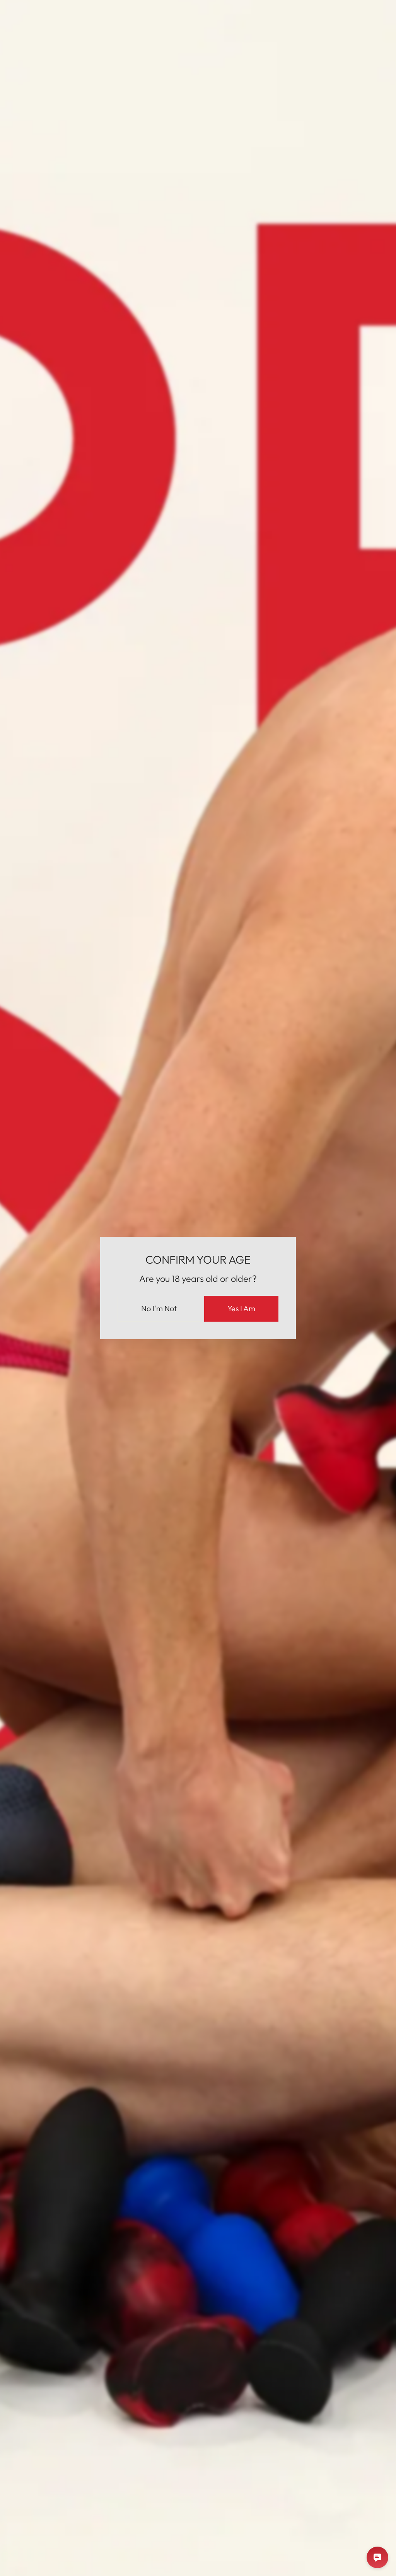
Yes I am (241, 1308)
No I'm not (159, 1308)
